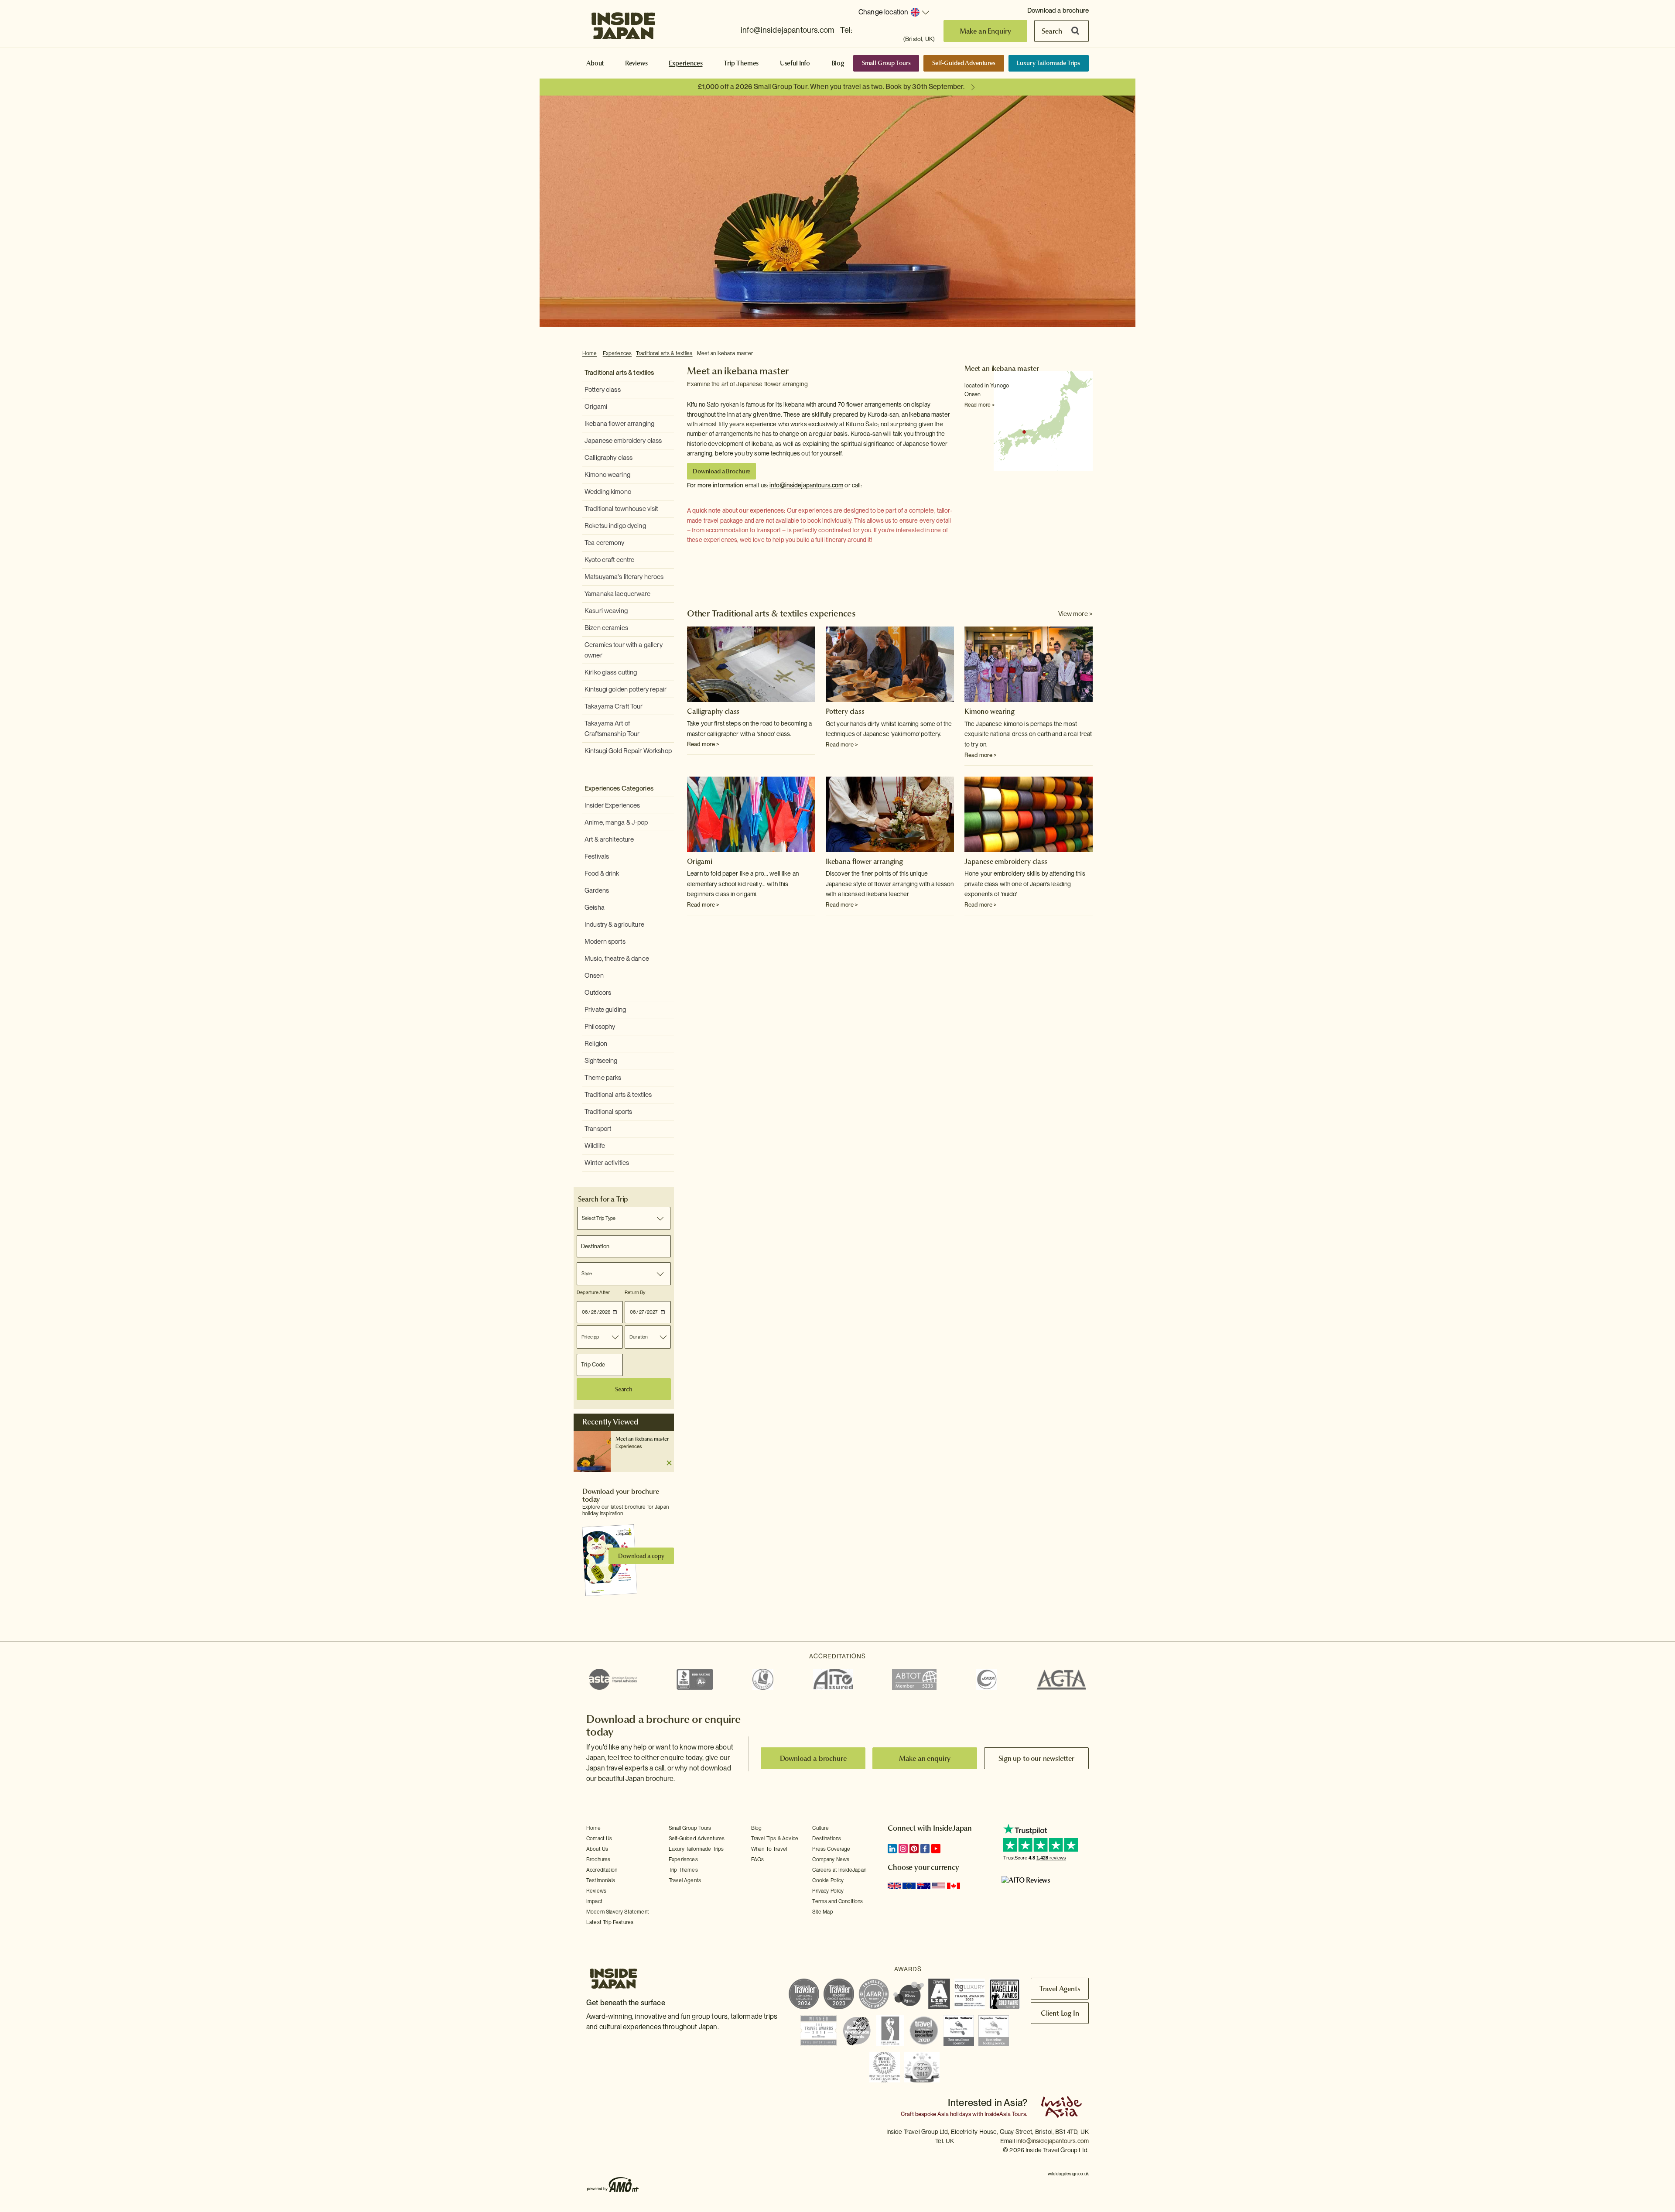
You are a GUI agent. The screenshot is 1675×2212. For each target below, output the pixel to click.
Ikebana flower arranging (619, 424)
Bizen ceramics (606, 628)
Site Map (822, 1912)
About (595, 63)
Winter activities (607, 1163)
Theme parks (603, 1078)
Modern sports (605, 942)
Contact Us (599, 1839)
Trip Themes (741, 63)
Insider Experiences (612, 805)
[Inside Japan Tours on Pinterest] (914, 1849)
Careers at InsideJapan (839, 1870)
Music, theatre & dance (617, 959)
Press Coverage (831, 1849)
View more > (1075, 614)
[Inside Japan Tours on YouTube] (936, 1849)
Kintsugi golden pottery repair (626, 689)
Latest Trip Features (610, 1922)
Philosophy (600, 1027)
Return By (635, 1292)
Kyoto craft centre (609, 560)
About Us (597, 1849)
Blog (838, 63)
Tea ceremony (605, 543)
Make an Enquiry (986, 31)
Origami (596, 407)
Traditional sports (608, 1112)
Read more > (979, 405)
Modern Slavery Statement (618, 1912)
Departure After (593, 1292)
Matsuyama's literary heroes (624, 577)
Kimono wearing (607, 475)
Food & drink (602, 873)
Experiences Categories (619, 788)
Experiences (685, 63)
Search (1052, 31)
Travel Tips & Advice (775, 1839)
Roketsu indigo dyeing (615, 526)
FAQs (758, 1859)
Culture (820, 1828)
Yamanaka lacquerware (618, 594)
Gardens (597, 890)
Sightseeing (601, 1061)
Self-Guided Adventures (964, 63)
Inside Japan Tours (623, 23)
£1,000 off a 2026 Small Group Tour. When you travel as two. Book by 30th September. (831, 87)
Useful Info (795, 63)
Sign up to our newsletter (1036, 1758)
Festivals (597, 856)
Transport (598, 1129)
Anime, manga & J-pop (616, 822)
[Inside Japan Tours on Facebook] (925, 1849)
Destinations (827, 1839)
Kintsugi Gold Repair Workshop (628, 751)
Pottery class (603, 390)
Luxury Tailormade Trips (1048, 63)
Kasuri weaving (606, 611)
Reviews (636, 63)
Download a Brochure (721, 471)
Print (1088, 354)
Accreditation (602, 1870)
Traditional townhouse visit (621, 509)
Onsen (594, 976)
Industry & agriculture (614, 925)
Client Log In (1060, 2013)
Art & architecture (609, 839)
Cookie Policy (828, 1880)
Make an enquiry (925, 1758)
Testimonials (601, 1880)
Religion (596, 1044)
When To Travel (769, 1849)
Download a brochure (1058, 10)
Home (590, 353)
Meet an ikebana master (725, 353)
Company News (831, 1859)
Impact (594, 1901)
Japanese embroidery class (623, 441)
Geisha (595, 907)
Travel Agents (685, 1880)
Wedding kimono (608, 492)
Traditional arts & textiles (664, 353)
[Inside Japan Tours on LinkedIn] (892, 1849)
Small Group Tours (886, 63)
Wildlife (595, 1146)
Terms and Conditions (837, 1901)
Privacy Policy (828, 1891)
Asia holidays (954, 2114)
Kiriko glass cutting (611, 672)
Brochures (598, 1859)
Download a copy (641, 1556)
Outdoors (598, 993)
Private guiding (605, 1010)
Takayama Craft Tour (614, 706)
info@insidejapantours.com (787, 30)
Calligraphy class (608, 458)
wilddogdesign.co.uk (1068, 2174)
